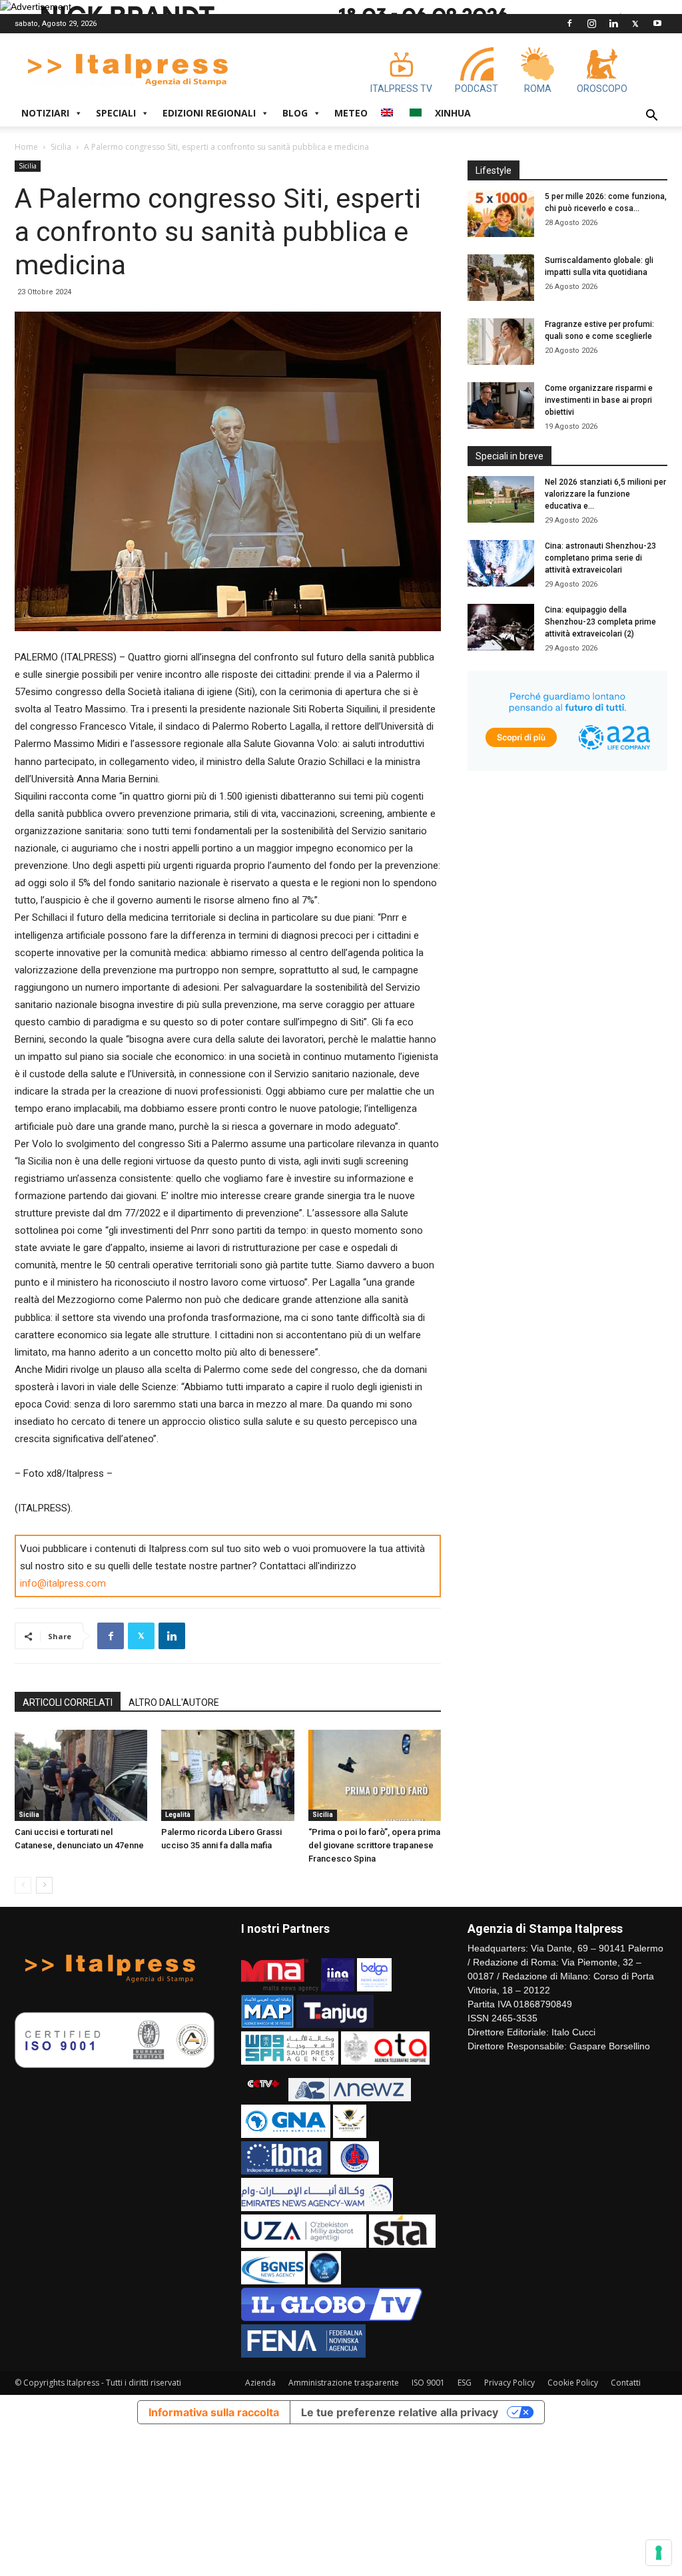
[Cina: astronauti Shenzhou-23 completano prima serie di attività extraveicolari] (501, 563)
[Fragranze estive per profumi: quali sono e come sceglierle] (501, 342)
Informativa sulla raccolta (214, 2412)
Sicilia (61, 147)
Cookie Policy (573, 2383)
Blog (295, 113)
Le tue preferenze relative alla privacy (400, 2412)
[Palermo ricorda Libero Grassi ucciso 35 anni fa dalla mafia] (227, 1775)
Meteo (351, 113)
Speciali (116, 113)
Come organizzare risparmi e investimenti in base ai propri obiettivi (599, 400)
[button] (651, 117)
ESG (465, 2383)
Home (26, 147)
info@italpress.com (63, 1583)
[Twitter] (635, 23)
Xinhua (453, 113)
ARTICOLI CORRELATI (68, 1702)
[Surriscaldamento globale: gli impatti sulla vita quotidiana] (501, 278)
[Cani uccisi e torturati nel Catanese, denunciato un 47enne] (81, 1775)
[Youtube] (657, 23)
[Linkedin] (613, 23)
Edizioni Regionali (209, 113)
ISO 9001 (428, 2383)
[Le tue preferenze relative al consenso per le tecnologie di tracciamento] (659, 2553)
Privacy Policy (510, 2383)
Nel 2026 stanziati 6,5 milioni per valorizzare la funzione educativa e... (605, 494)
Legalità (178, 1815)
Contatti (626, 2383)
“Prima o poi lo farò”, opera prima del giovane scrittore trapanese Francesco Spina (374, 1845)
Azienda (260, 2383)
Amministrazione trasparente (344, 2383)
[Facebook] (569, 23)
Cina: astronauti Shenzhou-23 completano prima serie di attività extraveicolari (600, 558)
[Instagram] (591, 23)
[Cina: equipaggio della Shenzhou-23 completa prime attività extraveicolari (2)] (501, 627)
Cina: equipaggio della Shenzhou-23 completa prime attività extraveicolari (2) (600, 622)
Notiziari (45, 113)
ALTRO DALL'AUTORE (174, 1702)
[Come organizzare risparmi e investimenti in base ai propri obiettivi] (501, 405)
